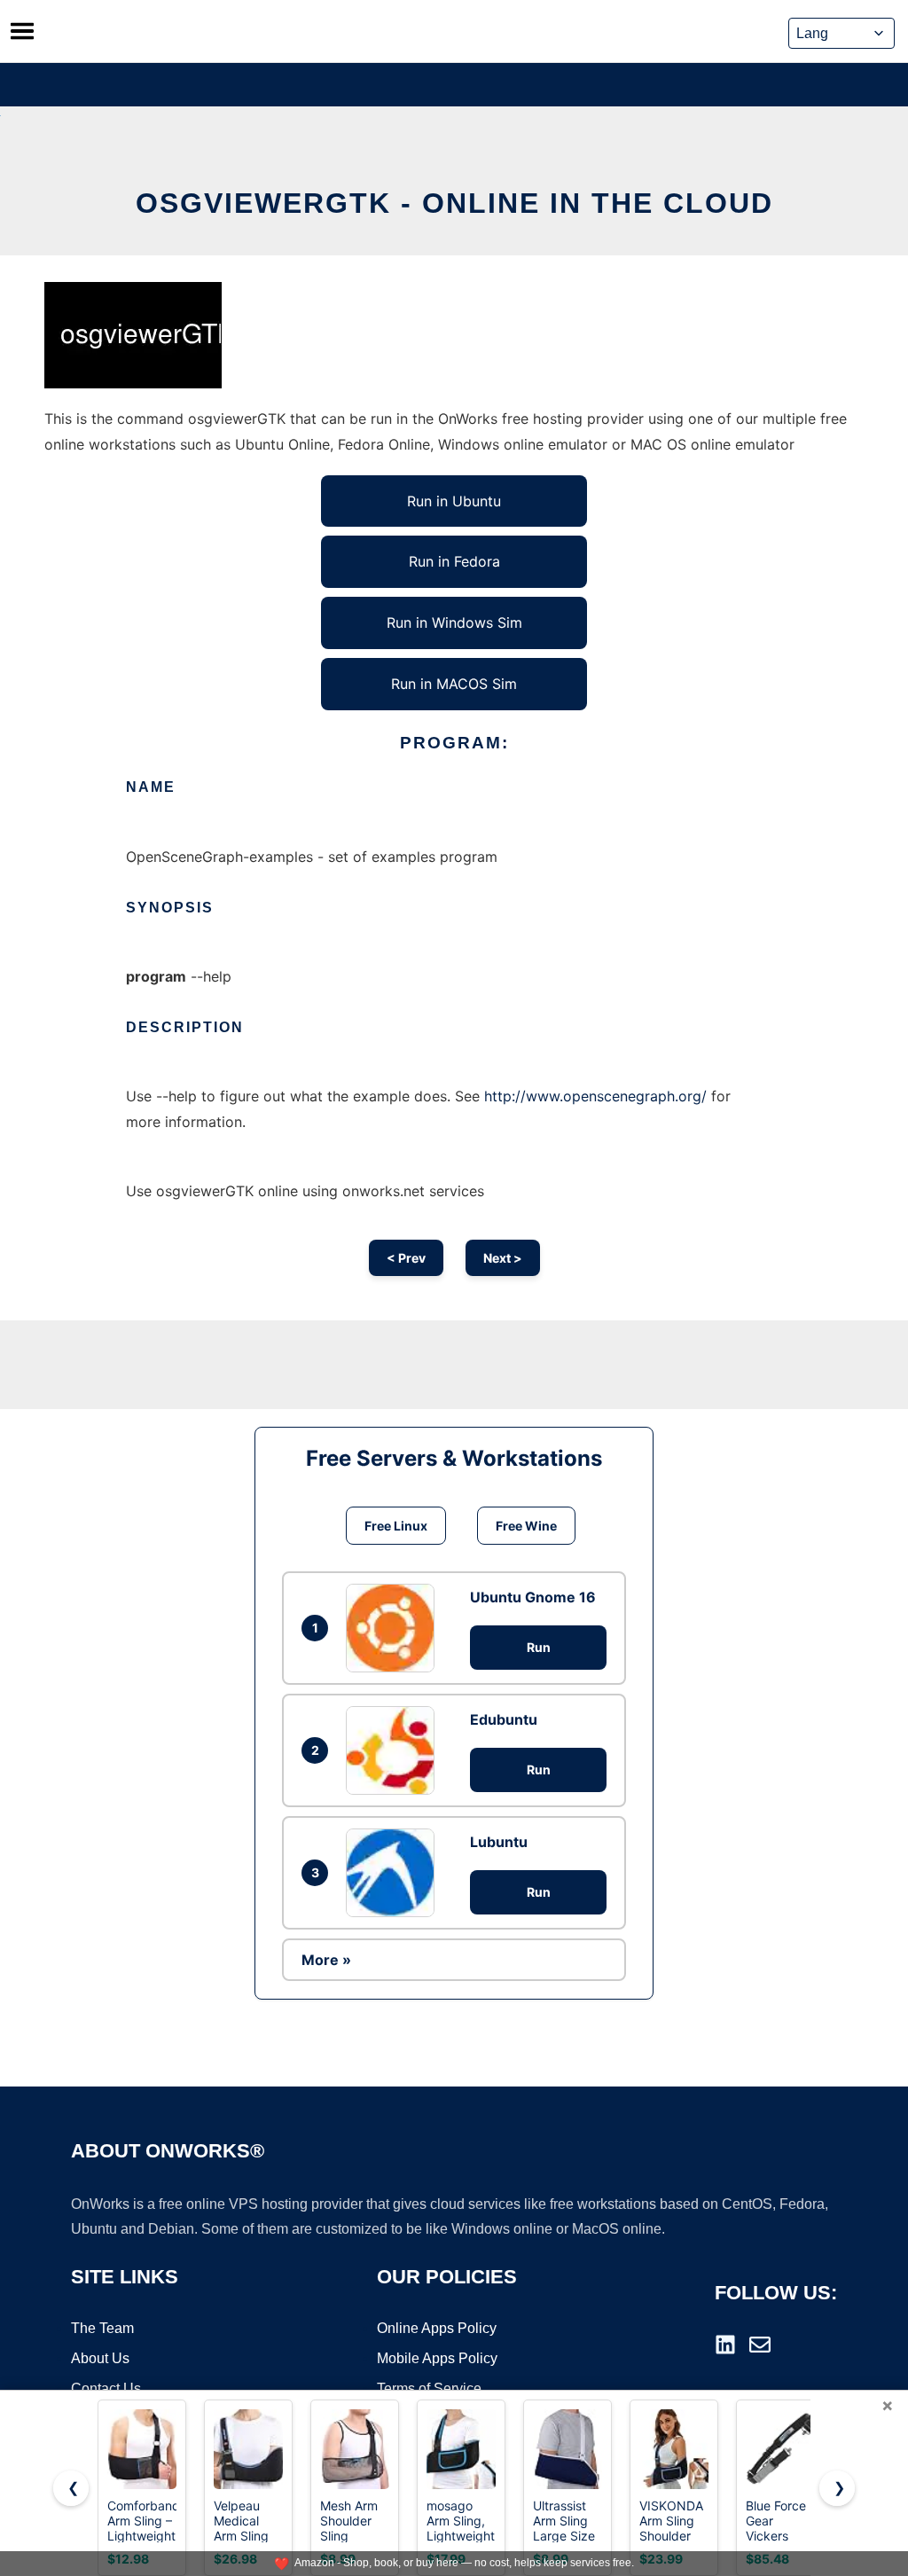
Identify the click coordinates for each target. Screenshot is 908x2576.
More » (326, 1960)
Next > (503, 1258)
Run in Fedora (454, 561)
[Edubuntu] (395, 1750)
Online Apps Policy (437, 2328)
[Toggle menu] (22, 31)
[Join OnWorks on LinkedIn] (725, 2345)
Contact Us (106, 2388)
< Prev (406, 1258)
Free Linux (396, 1526)
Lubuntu (499, 1842)
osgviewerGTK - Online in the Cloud (454, 203)
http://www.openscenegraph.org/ (595, 1096)
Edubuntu (504, 1719)
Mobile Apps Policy (437, 2358)
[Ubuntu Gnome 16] (395, 1628)
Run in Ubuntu (454, 501)
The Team (102, 2328)
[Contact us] (760, 2345)
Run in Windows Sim (454, 622)
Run (539, 1647)
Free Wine (526, 1526)
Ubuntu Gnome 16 (533, 1597)
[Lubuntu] (395, 1873)
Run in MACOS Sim (454, 684)
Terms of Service (429, 2388)
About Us (100, 2358)
